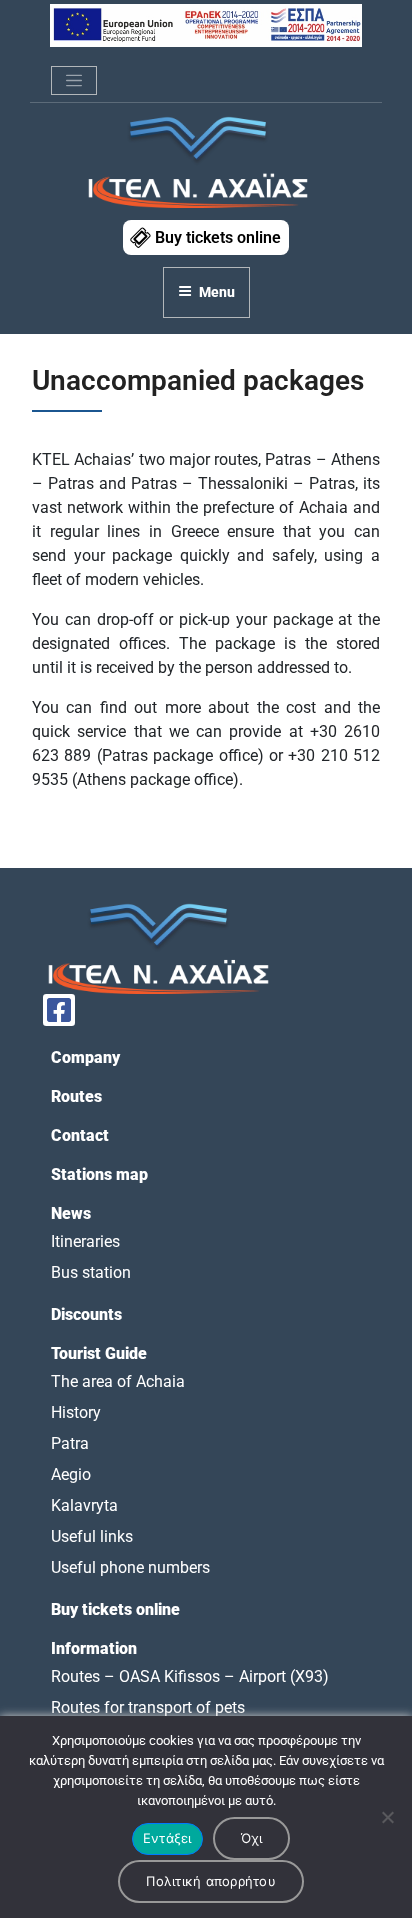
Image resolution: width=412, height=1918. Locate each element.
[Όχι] (387, 1817)
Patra (70, 1443)
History (76, 1412)
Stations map (99, 1174)
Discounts (86, 1314)
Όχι (252, 1838)
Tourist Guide (99, 1353)
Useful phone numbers (130, 1567)
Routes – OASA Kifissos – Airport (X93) (190, 1676)
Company (85, 1057)
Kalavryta (84, 1505)
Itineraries (85, 1241)
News (71, 1213)
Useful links (92, 1536)
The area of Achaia (118, 1381)
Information (94, 1648)
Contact (80, 1135)
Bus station (91, 1272)
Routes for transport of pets (148, 1707)
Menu (217, 292)
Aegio (71, 1474)
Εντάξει (167, 1838)
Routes (76, 1096)
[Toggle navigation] (74, 81)
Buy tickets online (218, 237)
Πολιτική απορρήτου (211, 1881)
